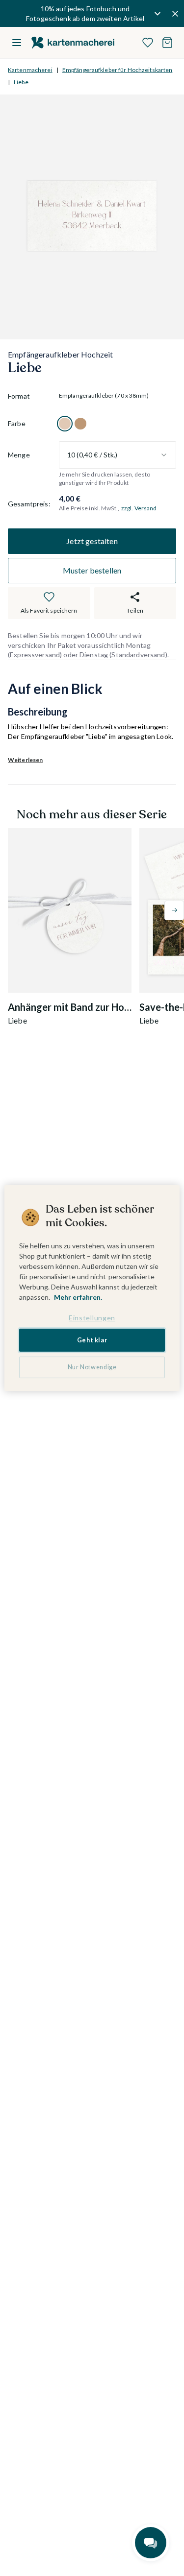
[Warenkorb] (167, 43)
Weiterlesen (25, 760)
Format (19, 396)
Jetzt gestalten (92, 541)
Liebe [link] (21, 82)
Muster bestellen (92, 570)
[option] (65, 424)
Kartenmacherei (30, 70)
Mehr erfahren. (78, 1297)
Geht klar (92, 1340)
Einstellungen (92, 1318)
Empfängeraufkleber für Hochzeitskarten (118, 70)
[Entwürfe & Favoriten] (148, 43)
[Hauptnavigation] (17, 43)
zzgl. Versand (139, 508)
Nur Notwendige (92, 1367)
